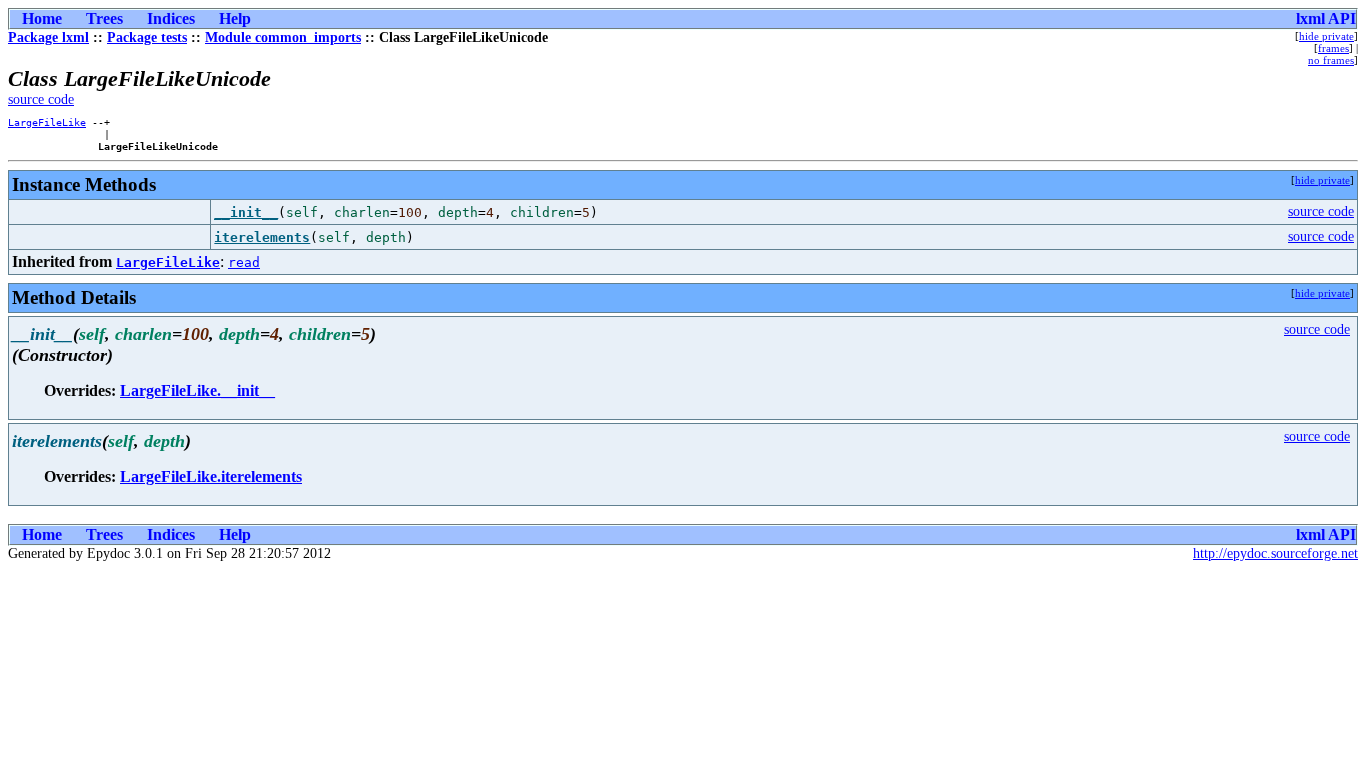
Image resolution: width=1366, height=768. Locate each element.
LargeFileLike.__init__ (197, 390)
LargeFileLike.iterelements (211, 476)
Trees (104, 18)
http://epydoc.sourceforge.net (1275, 553)
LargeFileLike (47, 122)
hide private (1326, 36)
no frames (1331, 60)
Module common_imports (283, 37)
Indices (171, 18)
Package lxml (48, 37)
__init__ (246, 212)
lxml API (1326, 18)
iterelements (262, 237)
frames (1333, 48)
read (244, 262)
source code (41, 99)
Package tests (147, 37)
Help (235, 18)
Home (42, 18)
